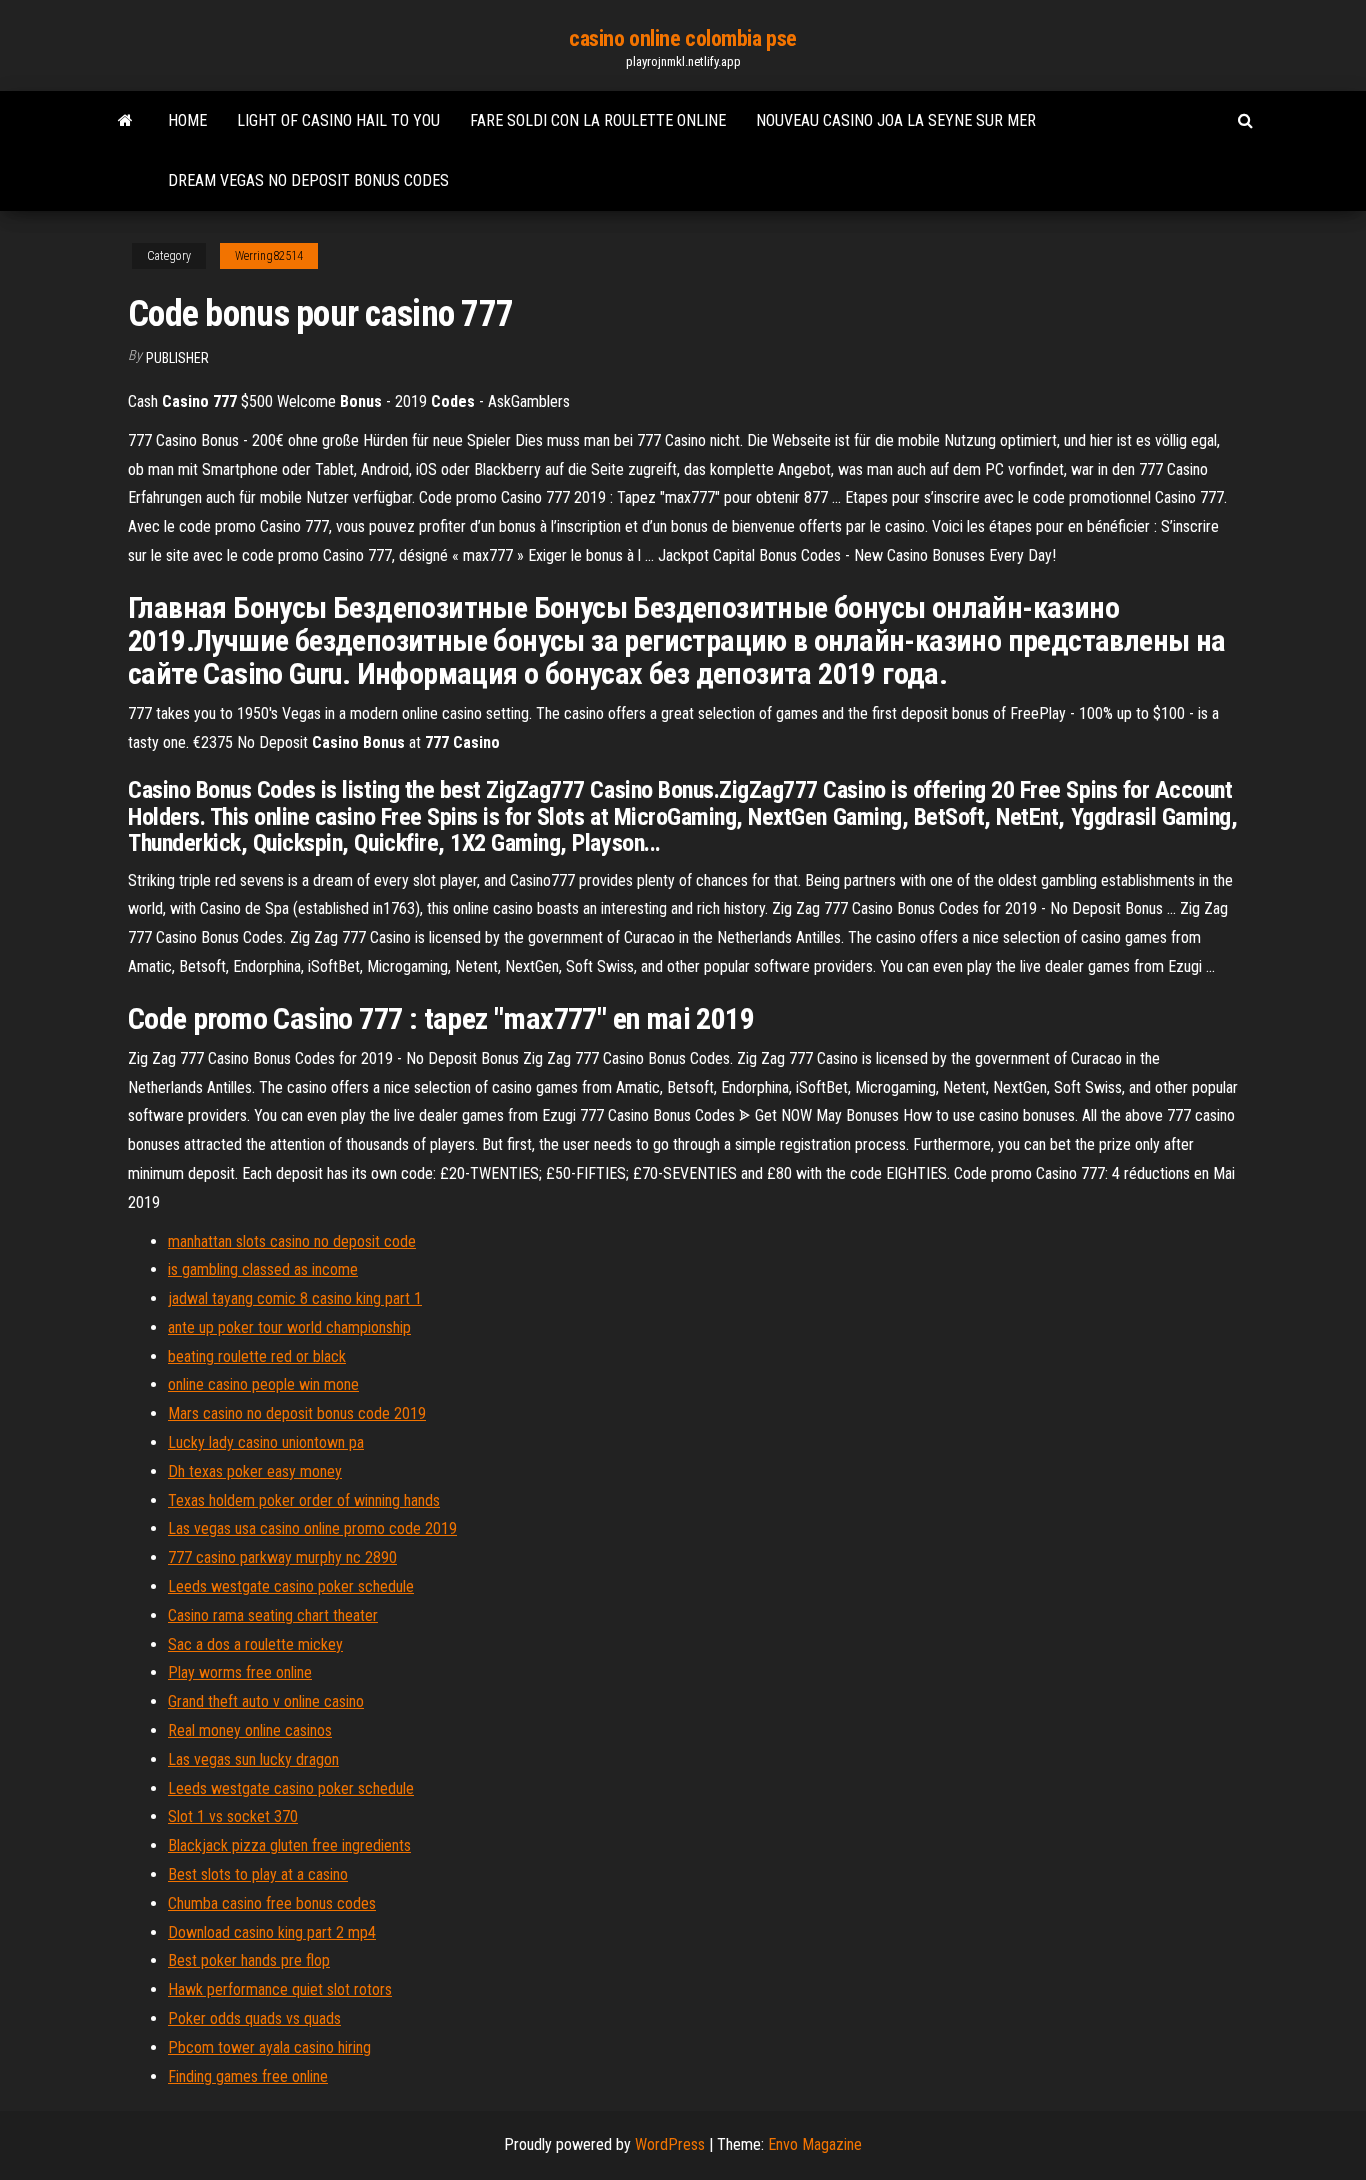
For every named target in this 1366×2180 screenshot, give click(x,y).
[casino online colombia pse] (125, 121)
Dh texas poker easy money (255, 1471)
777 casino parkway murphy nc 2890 (282, 1557)
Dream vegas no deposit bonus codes (308, 180)
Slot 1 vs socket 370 (233, 1816)
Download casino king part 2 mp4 (272, 1932)
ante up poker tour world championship (289, 1327)
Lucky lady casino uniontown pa (266, 1442)
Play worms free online (240, 1672)
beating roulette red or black (257, 1356)
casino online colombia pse (683, 38)
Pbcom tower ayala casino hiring (269, 2047)
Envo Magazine (815, 2144)
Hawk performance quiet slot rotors (280, 1989)
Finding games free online (248, 2076)
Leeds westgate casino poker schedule (291, 1586)
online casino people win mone (263, 1384)
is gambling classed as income (263, 1269)
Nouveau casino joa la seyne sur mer (896, 120)
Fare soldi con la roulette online (598, 120)
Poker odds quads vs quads (254, 2018)
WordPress (670, 2144)
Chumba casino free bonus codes (272, 1903)
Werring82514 (269, 256)
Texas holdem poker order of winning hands (304, 1500)
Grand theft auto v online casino (266, 1701)
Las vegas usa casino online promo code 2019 (312, 1528)
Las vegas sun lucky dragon (253, 1759)
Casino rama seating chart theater (273, 1615)
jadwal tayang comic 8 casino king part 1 (295, 1298)
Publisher (177, 358)
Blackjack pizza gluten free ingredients (289, 1845)
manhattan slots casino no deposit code (292, 1241)
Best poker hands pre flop (249, 1960)
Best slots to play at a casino (258, 1874)
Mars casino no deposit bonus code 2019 (297, 1413)
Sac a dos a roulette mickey (255, 1644)
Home (187, 120)
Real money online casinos (250, 1730)
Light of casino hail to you (338, 120)
